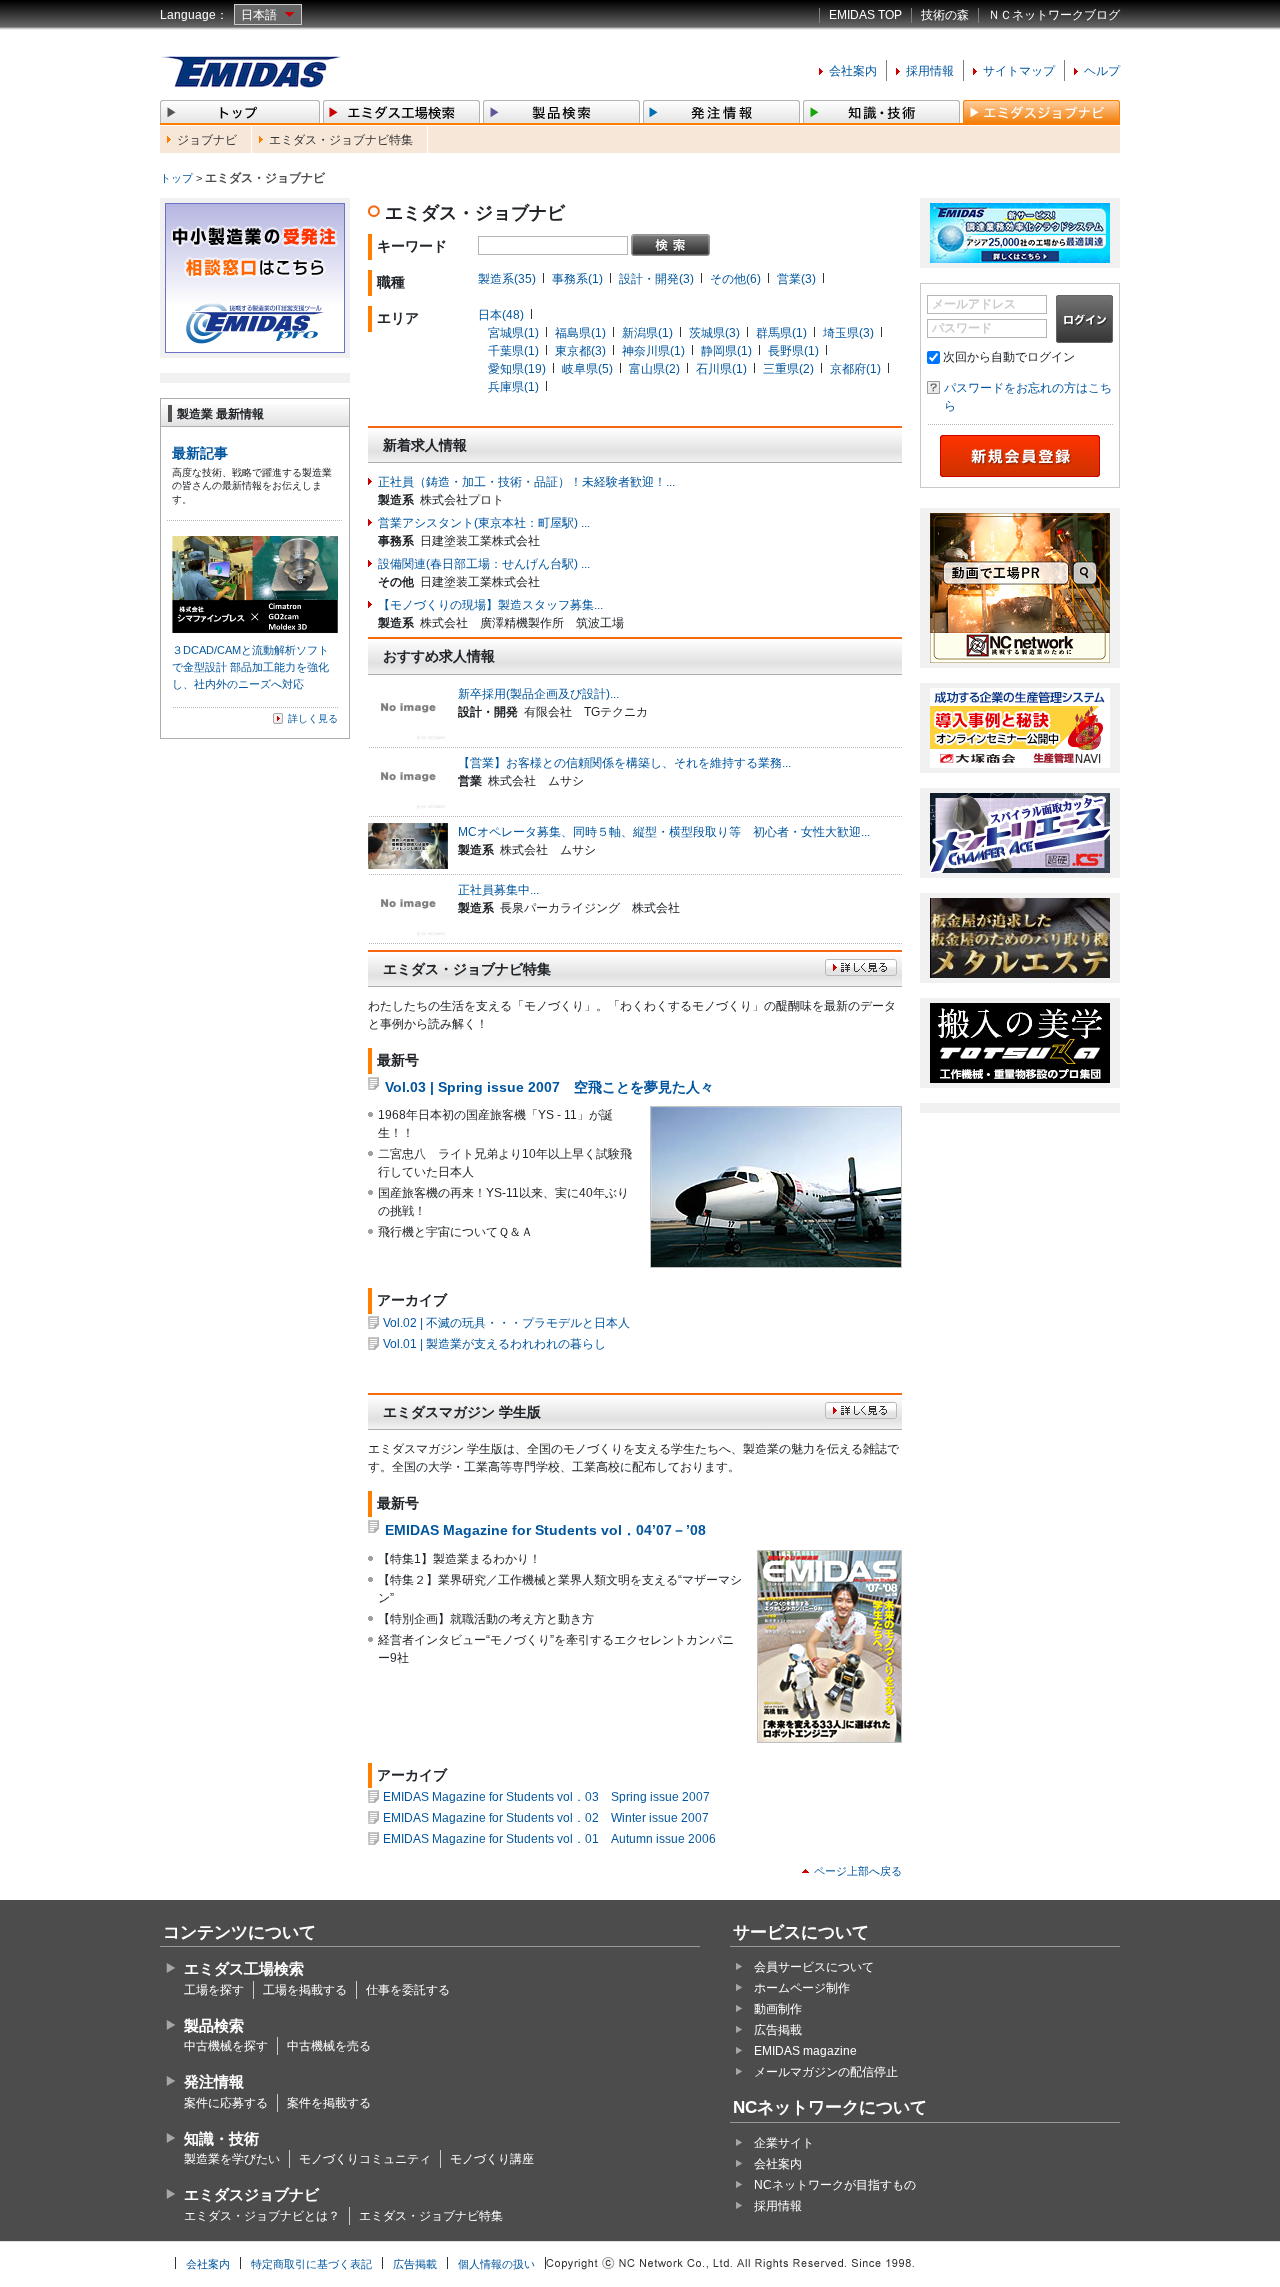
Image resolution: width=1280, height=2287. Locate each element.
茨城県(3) (714, 333)
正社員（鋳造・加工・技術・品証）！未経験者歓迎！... (526, 482)
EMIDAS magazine (805, 2051)
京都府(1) (855, 369)
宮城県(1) (513, 333)
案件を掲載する (329, 2103)
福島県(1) (580, 333)
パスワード (962, 328)
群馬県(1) (781, 333)
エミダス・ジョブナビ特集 (341, 140)
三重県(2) (788, 369)
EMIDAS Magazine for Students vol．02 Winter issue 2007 (546, 1818)
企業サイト (784, 2143)
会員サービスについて (814, 1967)
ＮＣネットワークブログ (1054, 15)
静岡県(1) (726, 351)
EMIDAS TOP (865, 15)
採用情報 (930, 71)
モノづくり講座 (492, 2159)
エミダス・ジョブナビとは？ (262, 2216)
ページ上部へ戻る (858, 1871)
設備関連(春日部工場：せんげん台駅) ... (484, 564)
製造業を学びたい (232, 2159)
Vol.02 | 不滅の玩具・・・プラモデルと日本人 (506, 1323)
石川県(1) (721, 369)
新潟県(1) (647, 333)
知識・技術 (221, 2138)
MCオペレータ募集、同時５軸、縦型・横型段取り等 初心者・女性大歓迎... (664, 832)
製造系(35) (507, 279)
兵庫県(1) (513, 387)
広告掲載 (778, 2030)
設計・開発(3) (656, 279)
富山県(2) (654, 369)
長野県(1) (793, 351)
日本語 (259, 15)
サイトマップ (1019, 71)
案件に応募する (226, 2103)
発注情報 (214, 2081)
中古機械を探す (226, 2046)
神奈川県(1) (653, 351)
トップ (176, 178)
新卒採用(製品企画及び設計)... (538, 694)
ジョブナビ (207, 140)
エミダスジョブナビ (251, 2194)
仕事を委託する (408, 1990)
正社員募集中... (498, 890)
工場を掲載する (305, 1990)
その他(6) (735, 279)
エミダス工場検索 (244, 1968)
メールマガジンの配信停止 (826, 2072)
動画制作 (778, 2009)
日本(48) (501, 315)
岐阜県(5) (587, 369)
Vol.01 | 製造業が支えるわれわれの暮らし (494, 1344)
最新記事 (200, 453)
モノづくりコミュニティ (365, 2159)
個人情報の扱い (496, 2264)
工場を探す (214, 1990)
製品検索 (214, 2025)
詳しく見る (313, 718)
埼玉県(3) (848, 333)
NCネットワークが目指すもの (835, 2185)
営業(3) (796, 279)
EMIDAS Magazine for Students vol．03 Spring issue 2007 (546, 1797)
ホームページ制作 (802, 1988)
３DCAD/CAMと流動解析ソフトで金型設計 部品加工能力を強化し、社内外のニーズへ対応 (250, 667)
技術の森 (945, 15)
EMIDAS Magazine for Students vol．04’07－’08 (545, 1530)
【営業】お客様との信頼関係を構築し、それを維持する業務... (624, 763)
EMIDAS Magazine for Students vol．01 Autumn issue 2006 (549, 1839)
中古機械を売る (329, 2046)
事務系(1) (577, 279)
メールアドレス (974, 304)
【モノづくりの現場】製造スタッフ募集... (490, 605)
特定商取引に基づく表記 (311, 2264)
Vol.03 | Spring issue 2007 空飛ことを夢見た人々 (549, 1087)
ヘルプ (1102, 71)
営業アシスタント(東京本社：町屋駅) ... (484, 523)
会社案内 (853, 71)
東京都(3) (580, 351)
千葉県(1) (513, 351)
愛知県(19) (517, 369)
